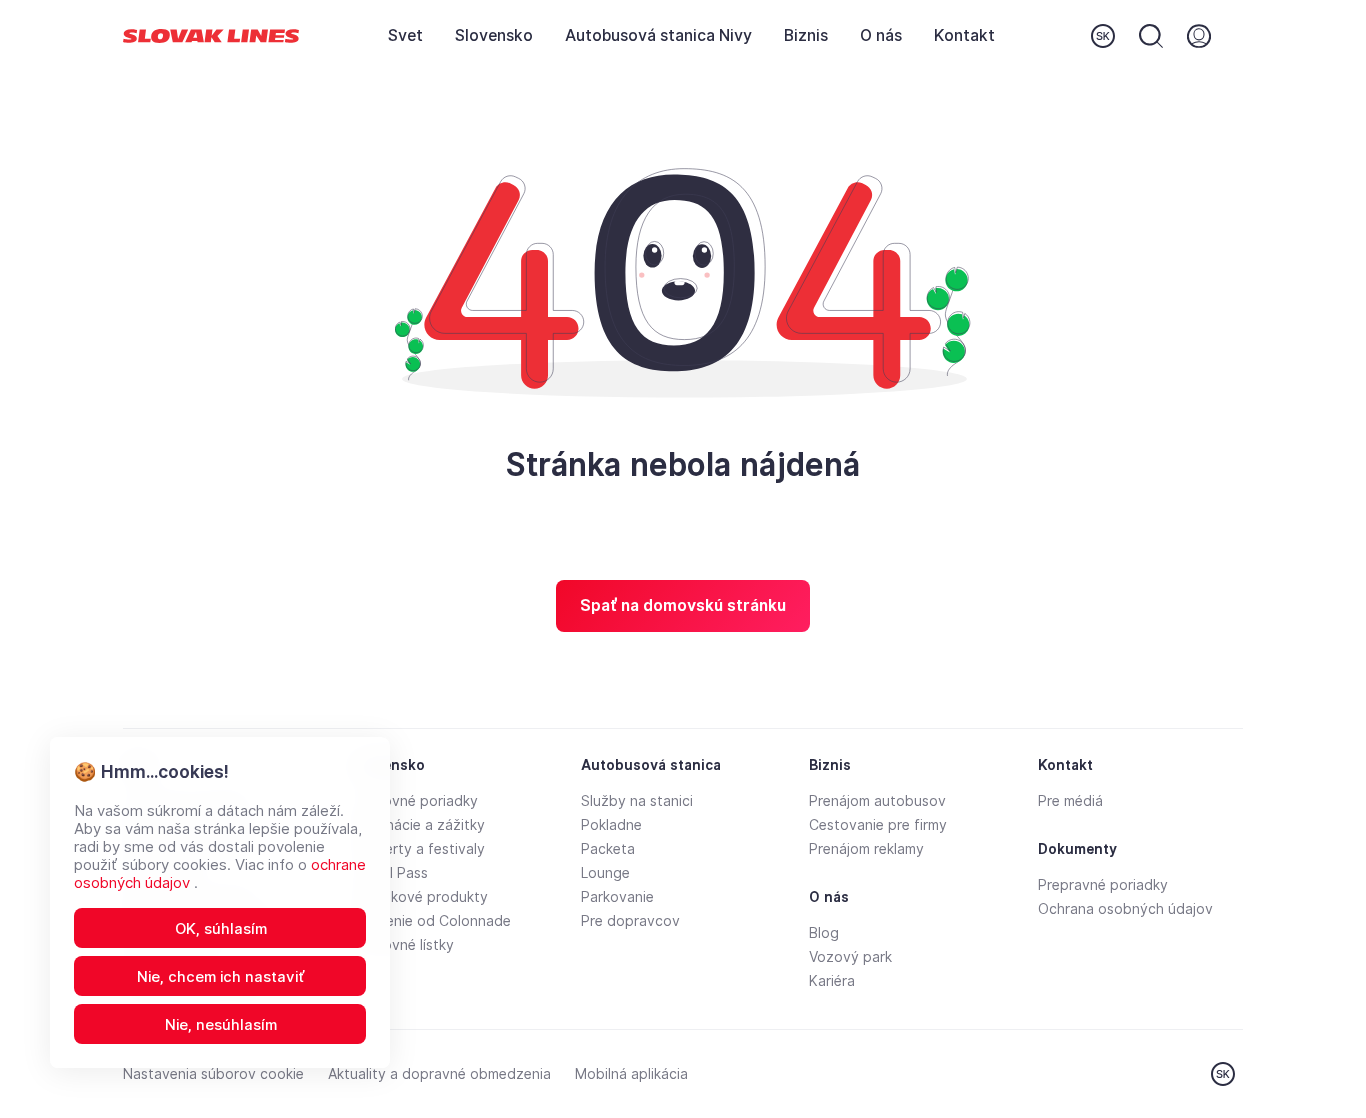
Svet (405, 35)
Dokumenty (1077, 849)
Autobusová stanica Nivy (658, 35)
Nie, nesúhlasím (221, 1025)
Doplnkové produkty (420, 897)
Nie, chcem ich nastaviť (221, 977)
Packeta (608, 849)
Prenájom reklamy (866, 849)
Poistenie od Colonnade (431, 921)
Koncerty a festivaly (418, 849)
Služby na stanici (637, 801)
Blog (824, 933)
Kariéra (832, 981)
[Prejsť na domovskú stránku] (211, 36)
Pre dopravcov (630, 921)
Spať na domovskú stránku (683, 605)
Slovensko (494, 35)
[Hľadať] (1151, 36)
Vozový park (850, 957)
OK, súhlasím (221, 929)
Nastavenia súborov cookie (213, 1074)
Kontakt (964, 35)
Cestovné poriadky (415, 801)
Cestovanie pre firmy (878, 825)
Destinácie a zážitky (418, 825)
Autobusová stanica (651, 765)
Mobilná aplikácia (631, 1074)
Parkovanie (617, 897)
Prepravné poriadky (1103, 885)
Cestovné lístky (403, 945)
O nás (881, 35)
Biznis (806, 35)
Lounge (605, 873)
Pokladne (611, 825)
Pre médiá (1070, 801)
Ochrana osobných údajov (1125, 909)
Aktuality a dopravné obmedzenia (439, 1074)
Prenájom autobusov (877, 801)
